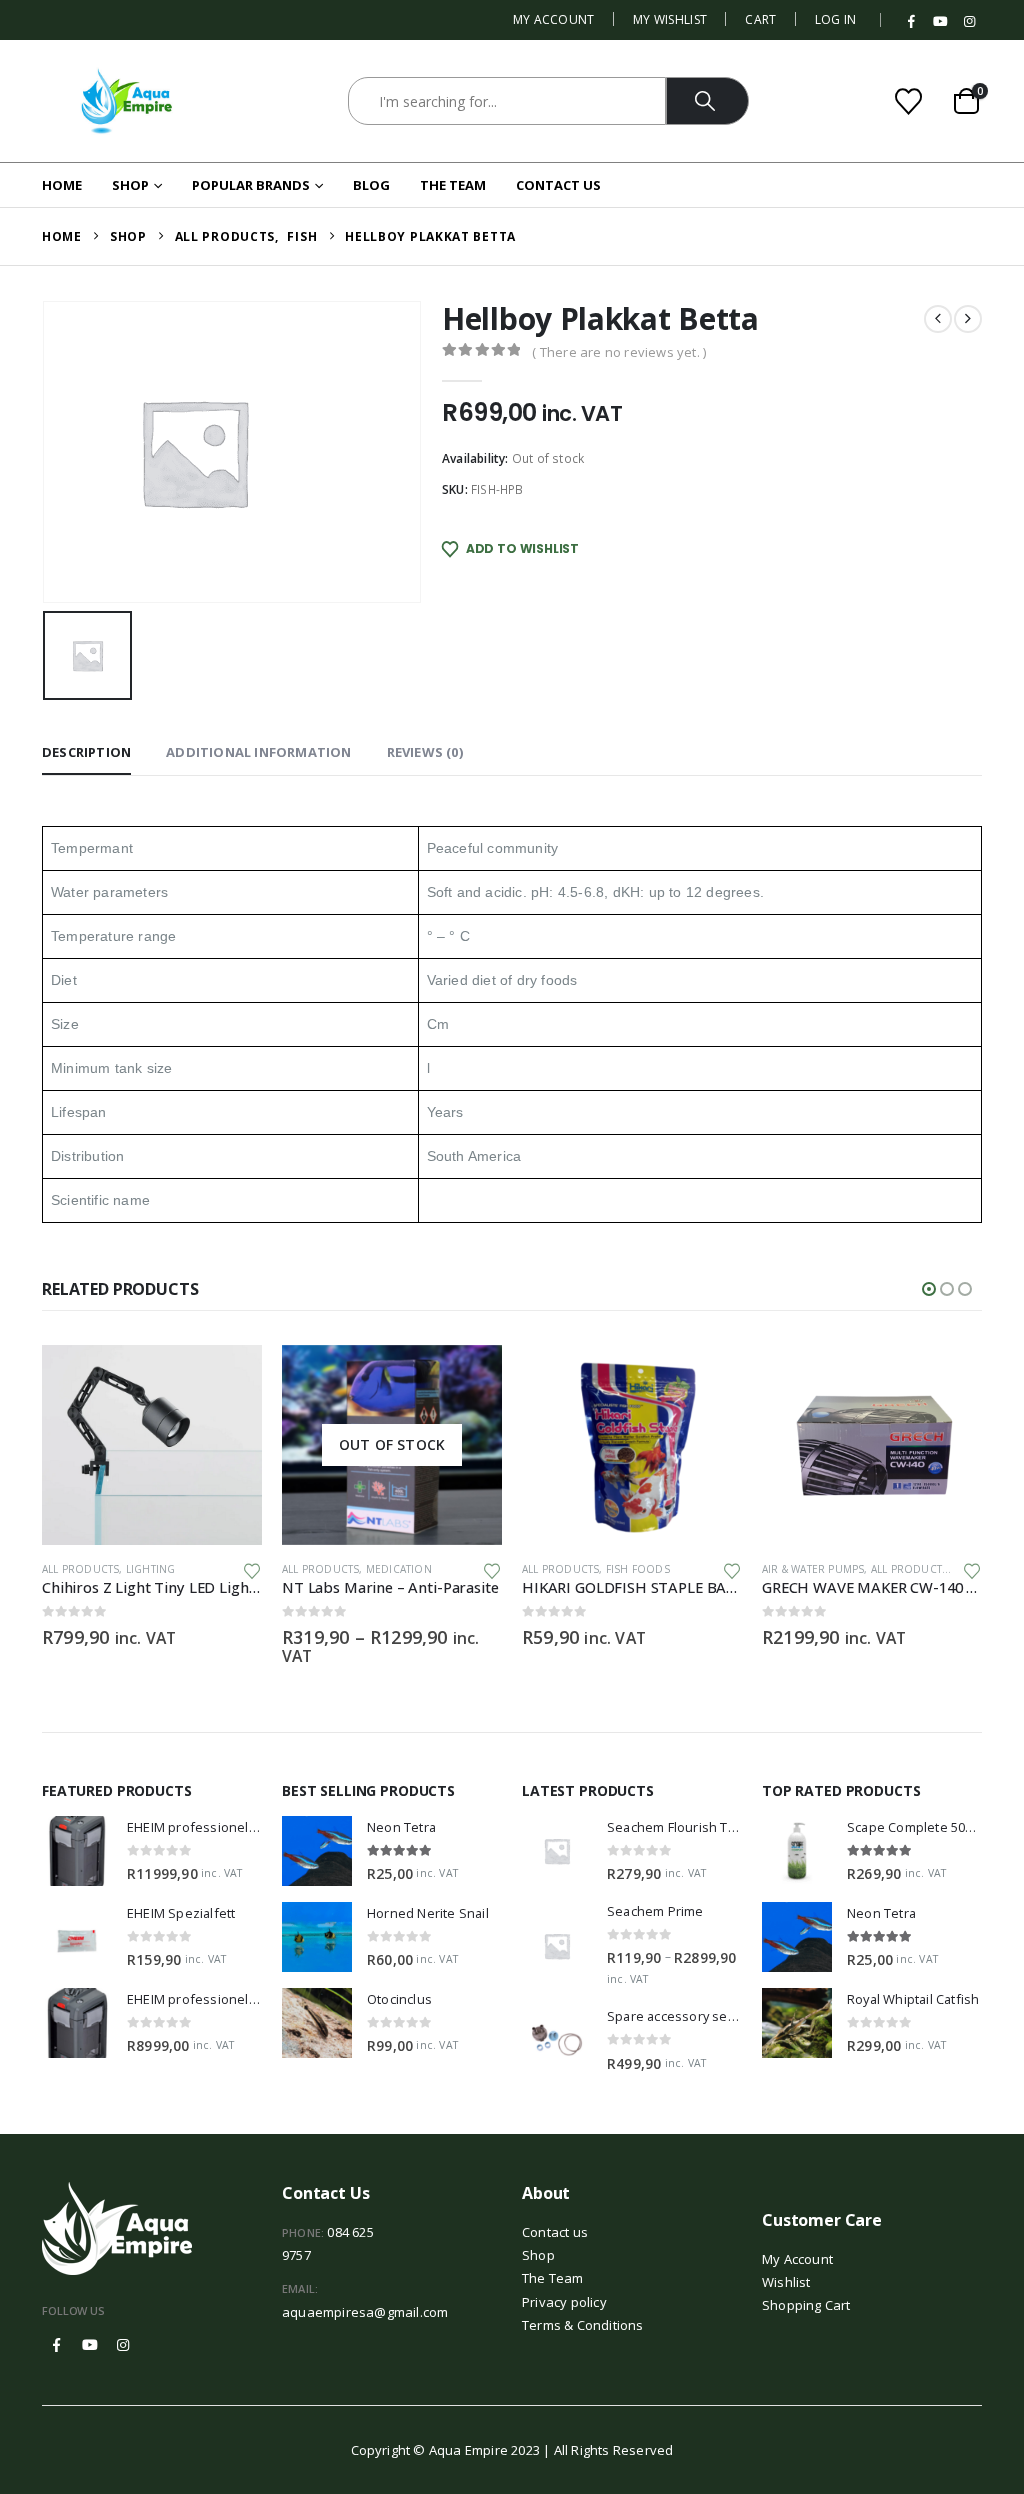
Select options (469, 1378)
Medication (399, 1569)
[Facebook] (912, 22)
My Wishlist (670, 19)
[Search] (707, 101)
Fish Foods (638, 1569)
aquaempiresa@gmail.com (365, 2312)
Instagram (123, 2345)
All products (80, 1569)
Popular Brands (251, 185)
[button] (929, 1289)
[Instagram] (969, 22)
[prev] (938, 319)
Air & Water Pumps (813, 1569)
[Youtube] (941, 22)
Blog (371, 185)
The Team (453, 185)
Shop (130, 185)
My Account (554, 19)
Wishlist (786, 2282)
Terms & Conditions (583, 2325)
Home (62, 185)
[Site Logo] (127, 101)
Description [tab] (86, 752)
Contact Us (558, 185)
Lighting (151, 1569)
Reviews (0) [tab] (425, 752)
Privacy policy (564, 2302)
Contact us (555, 2232)
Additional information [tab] (258, 752)
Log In (836, 19)
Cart (760, 19)
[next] (968, 319)
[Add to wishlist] (252, 1569)
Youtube (90, 2345)
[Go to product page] (152, 1445)
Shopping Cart (806, 2305)
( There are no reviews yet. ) (619, 352)
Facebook (57, 2345)
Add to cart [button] (229, 1378)
